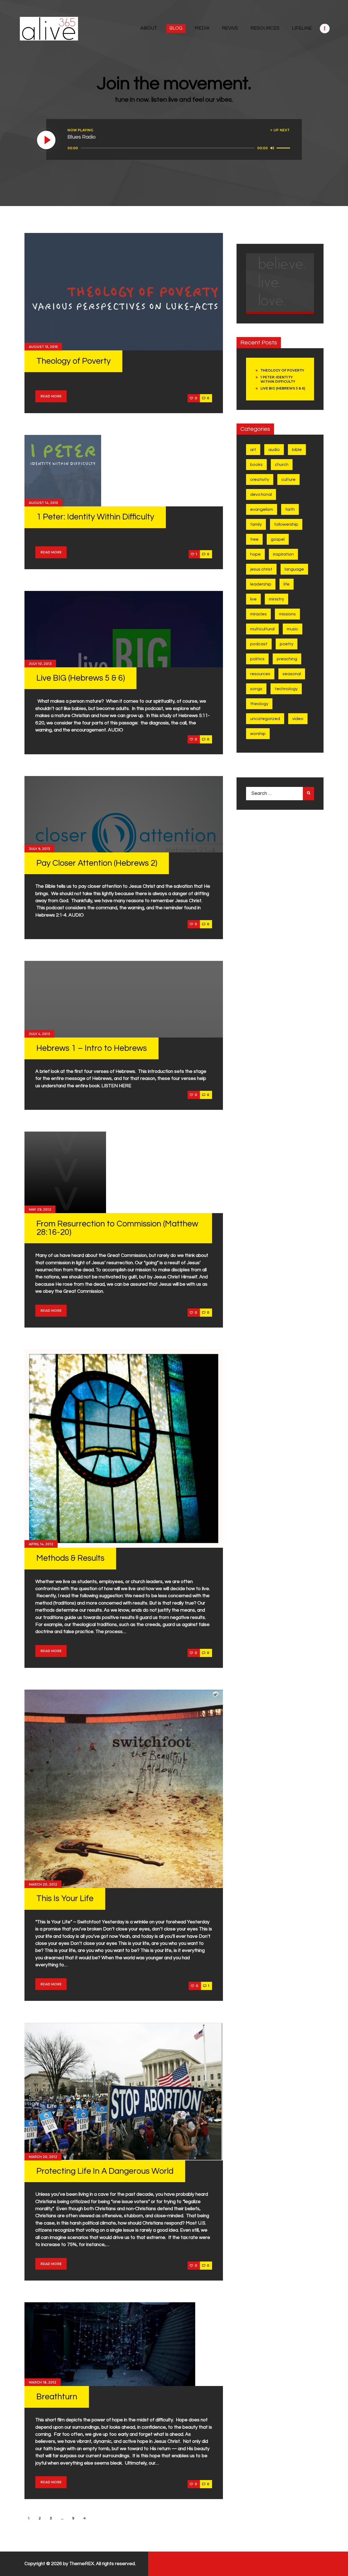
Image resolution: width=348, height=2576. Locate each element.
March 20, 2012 (43, 1884)
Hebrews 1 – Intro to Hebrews (92, 1048)
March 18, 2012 (43, 2382)
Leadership (261, 584)
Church (282, 465)
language (294, 569)
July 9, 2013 (39, 849)
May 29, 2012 (40, 1209)
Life (287, 584)
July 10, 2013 (40, 664)
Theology (259, 704)
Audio (274, 450)
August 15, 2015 (43, 347)
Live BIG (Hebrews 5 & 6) (81, 678)
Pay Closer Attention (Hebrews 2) (97, 863)
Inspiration (283, 554)
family (256, 524)
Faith (290, 509)
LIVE (253, 599)
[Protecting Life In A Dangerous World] (124, 2092)
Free (254, 539)
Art (253, 450)
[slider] (284, 148)
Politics (257, 659)
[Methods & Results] (124, 1449)
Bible (297, 450)
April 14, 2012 (41, 1544)
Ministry (276, 599)
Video (298, 719)
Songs (256, 689)
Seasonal (292, 674)
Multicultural (262, 629)
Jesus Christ (261, 569)
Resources (260, 674)
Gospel (278, 539)
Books (256, 465)
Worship (258, 734)
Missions (287, 614)
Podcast (259, 644)
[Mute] (272, 148)
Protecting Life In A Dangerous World (105, 2171)
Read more (51, 396)
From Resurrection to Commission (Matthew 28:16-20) (117, 1228)
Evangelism (262, 509)
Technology (286, 689)
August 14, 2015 (43, 503)
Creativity (260, 479)
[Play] (46, 140)
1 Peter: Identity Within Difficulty (95, 517)
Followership (286, 524)
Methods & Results (70, 1558)
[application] (180, 148)
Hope (255, 554)
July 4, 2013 (39, 1034)
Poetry (287, 644)
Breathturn (57, 2397)
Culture (288, 479)
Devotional (261, 494)
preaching (287, 659)
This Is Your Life (65, 1898)
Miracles (258, 614)
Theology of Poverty (74, 361)
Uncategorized (265, 719)
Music (293, 629)
